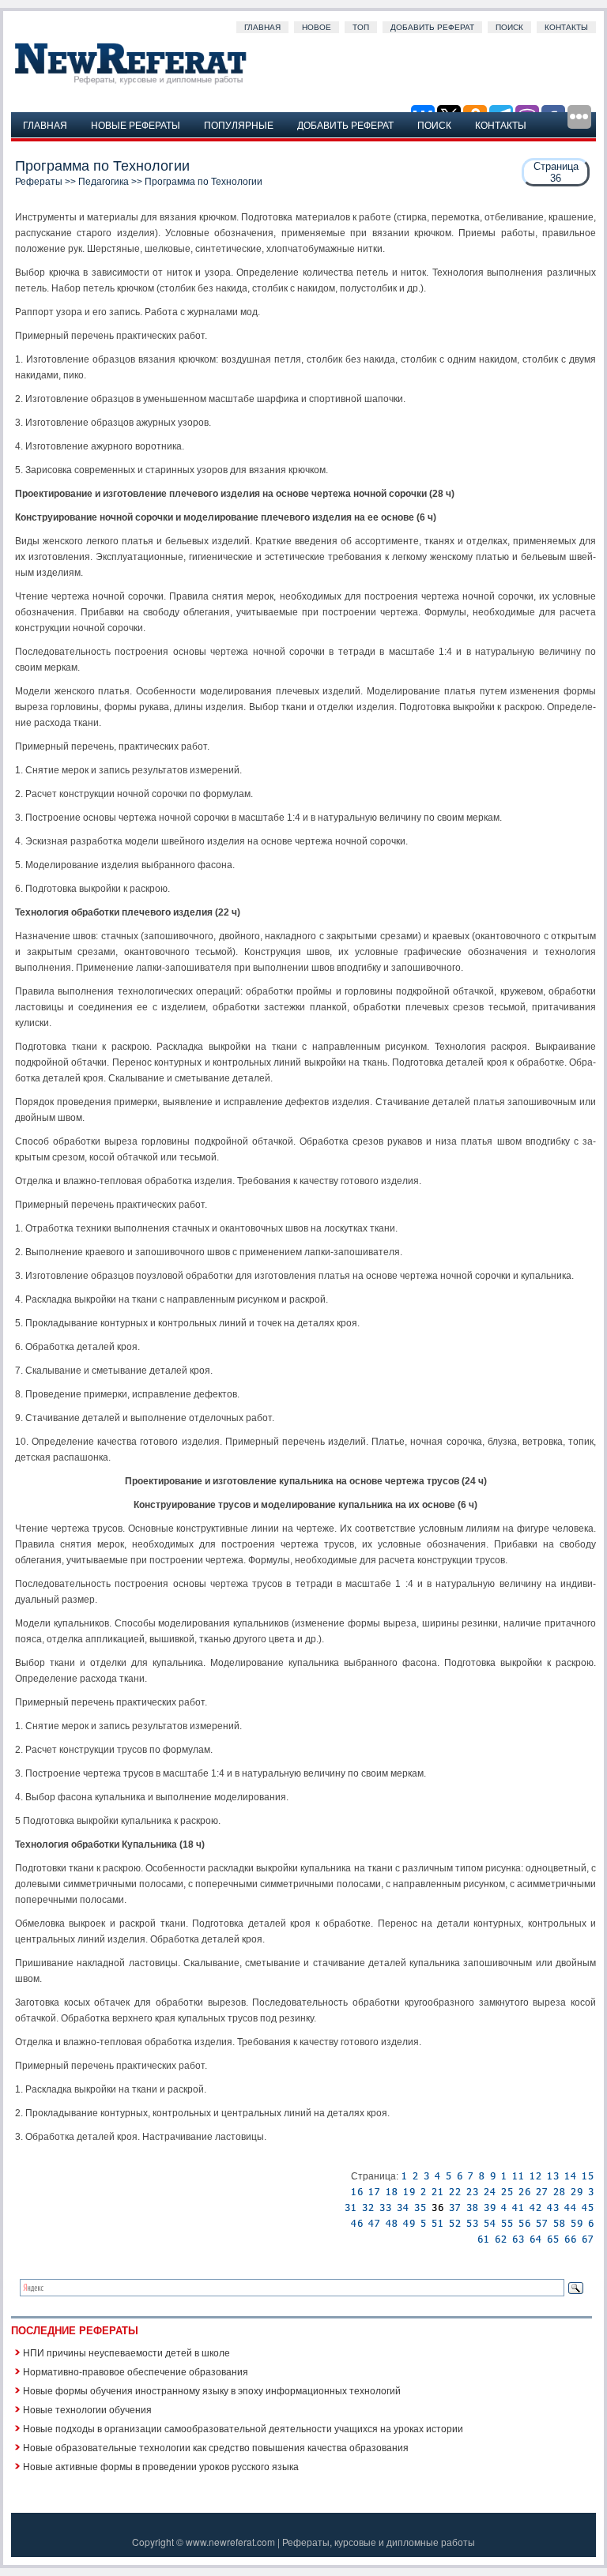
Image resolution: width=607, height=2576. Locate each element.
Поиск (509, 27)
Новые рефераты (136, 124)
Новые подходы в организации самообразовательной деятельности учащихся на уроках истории (243, 2428)
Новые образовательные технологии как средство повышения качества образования (216, 2447)
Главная (262, 27)
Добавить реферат (432, 27)
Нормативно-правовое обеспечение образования (136, 2371)
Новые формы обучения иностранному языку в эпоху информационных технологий (212, 2390)
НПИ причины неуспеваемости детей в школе (126, 2352)
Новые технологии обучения (87, 2409)
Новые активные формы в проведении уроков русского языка (161, 2466)
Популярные (239, 124)
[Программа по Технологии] (404, 2176)
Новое (317, 27)
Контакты (566, 27)
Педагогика (104, 182)
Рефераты (39, 182)
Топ (361, 27)
